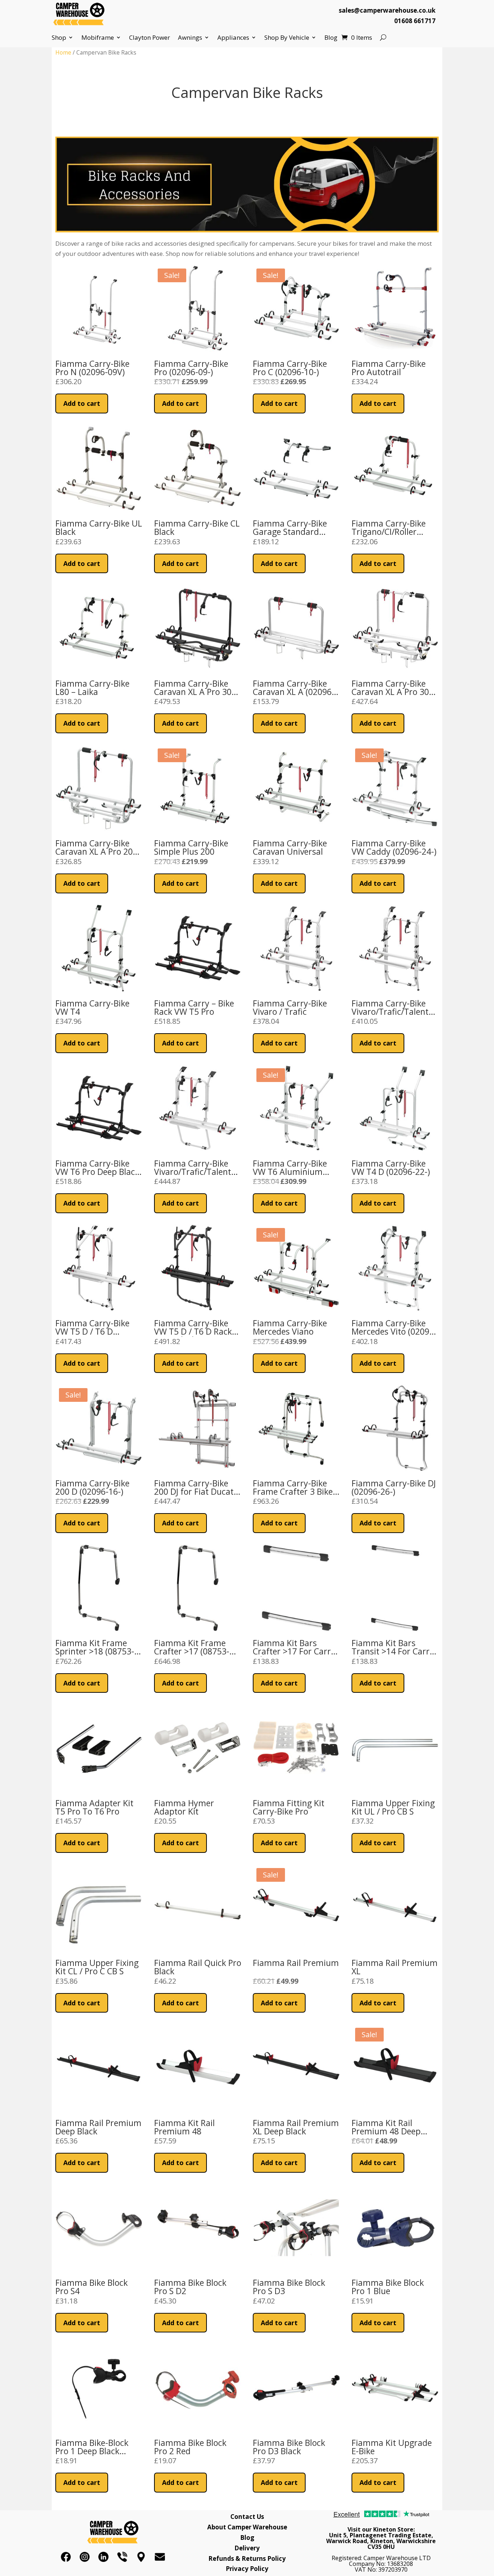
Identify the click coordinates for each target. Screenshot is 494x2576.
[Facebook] (66, 2557)
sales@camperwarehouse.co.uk (387, 10)
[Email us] (160, 2557)
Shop (59, 38)
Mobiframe (98, 38)
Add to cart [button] (82, 403)
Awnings (190, 38)
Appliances (233, 38)
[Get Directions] (141, 2557)
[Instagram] (85, 2557)
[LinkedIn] (103, 2557)
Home (63, 52)
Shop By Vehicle (287, 38)
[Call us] (122, 2557)
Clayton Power (150, 38)
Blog (331, 38)
